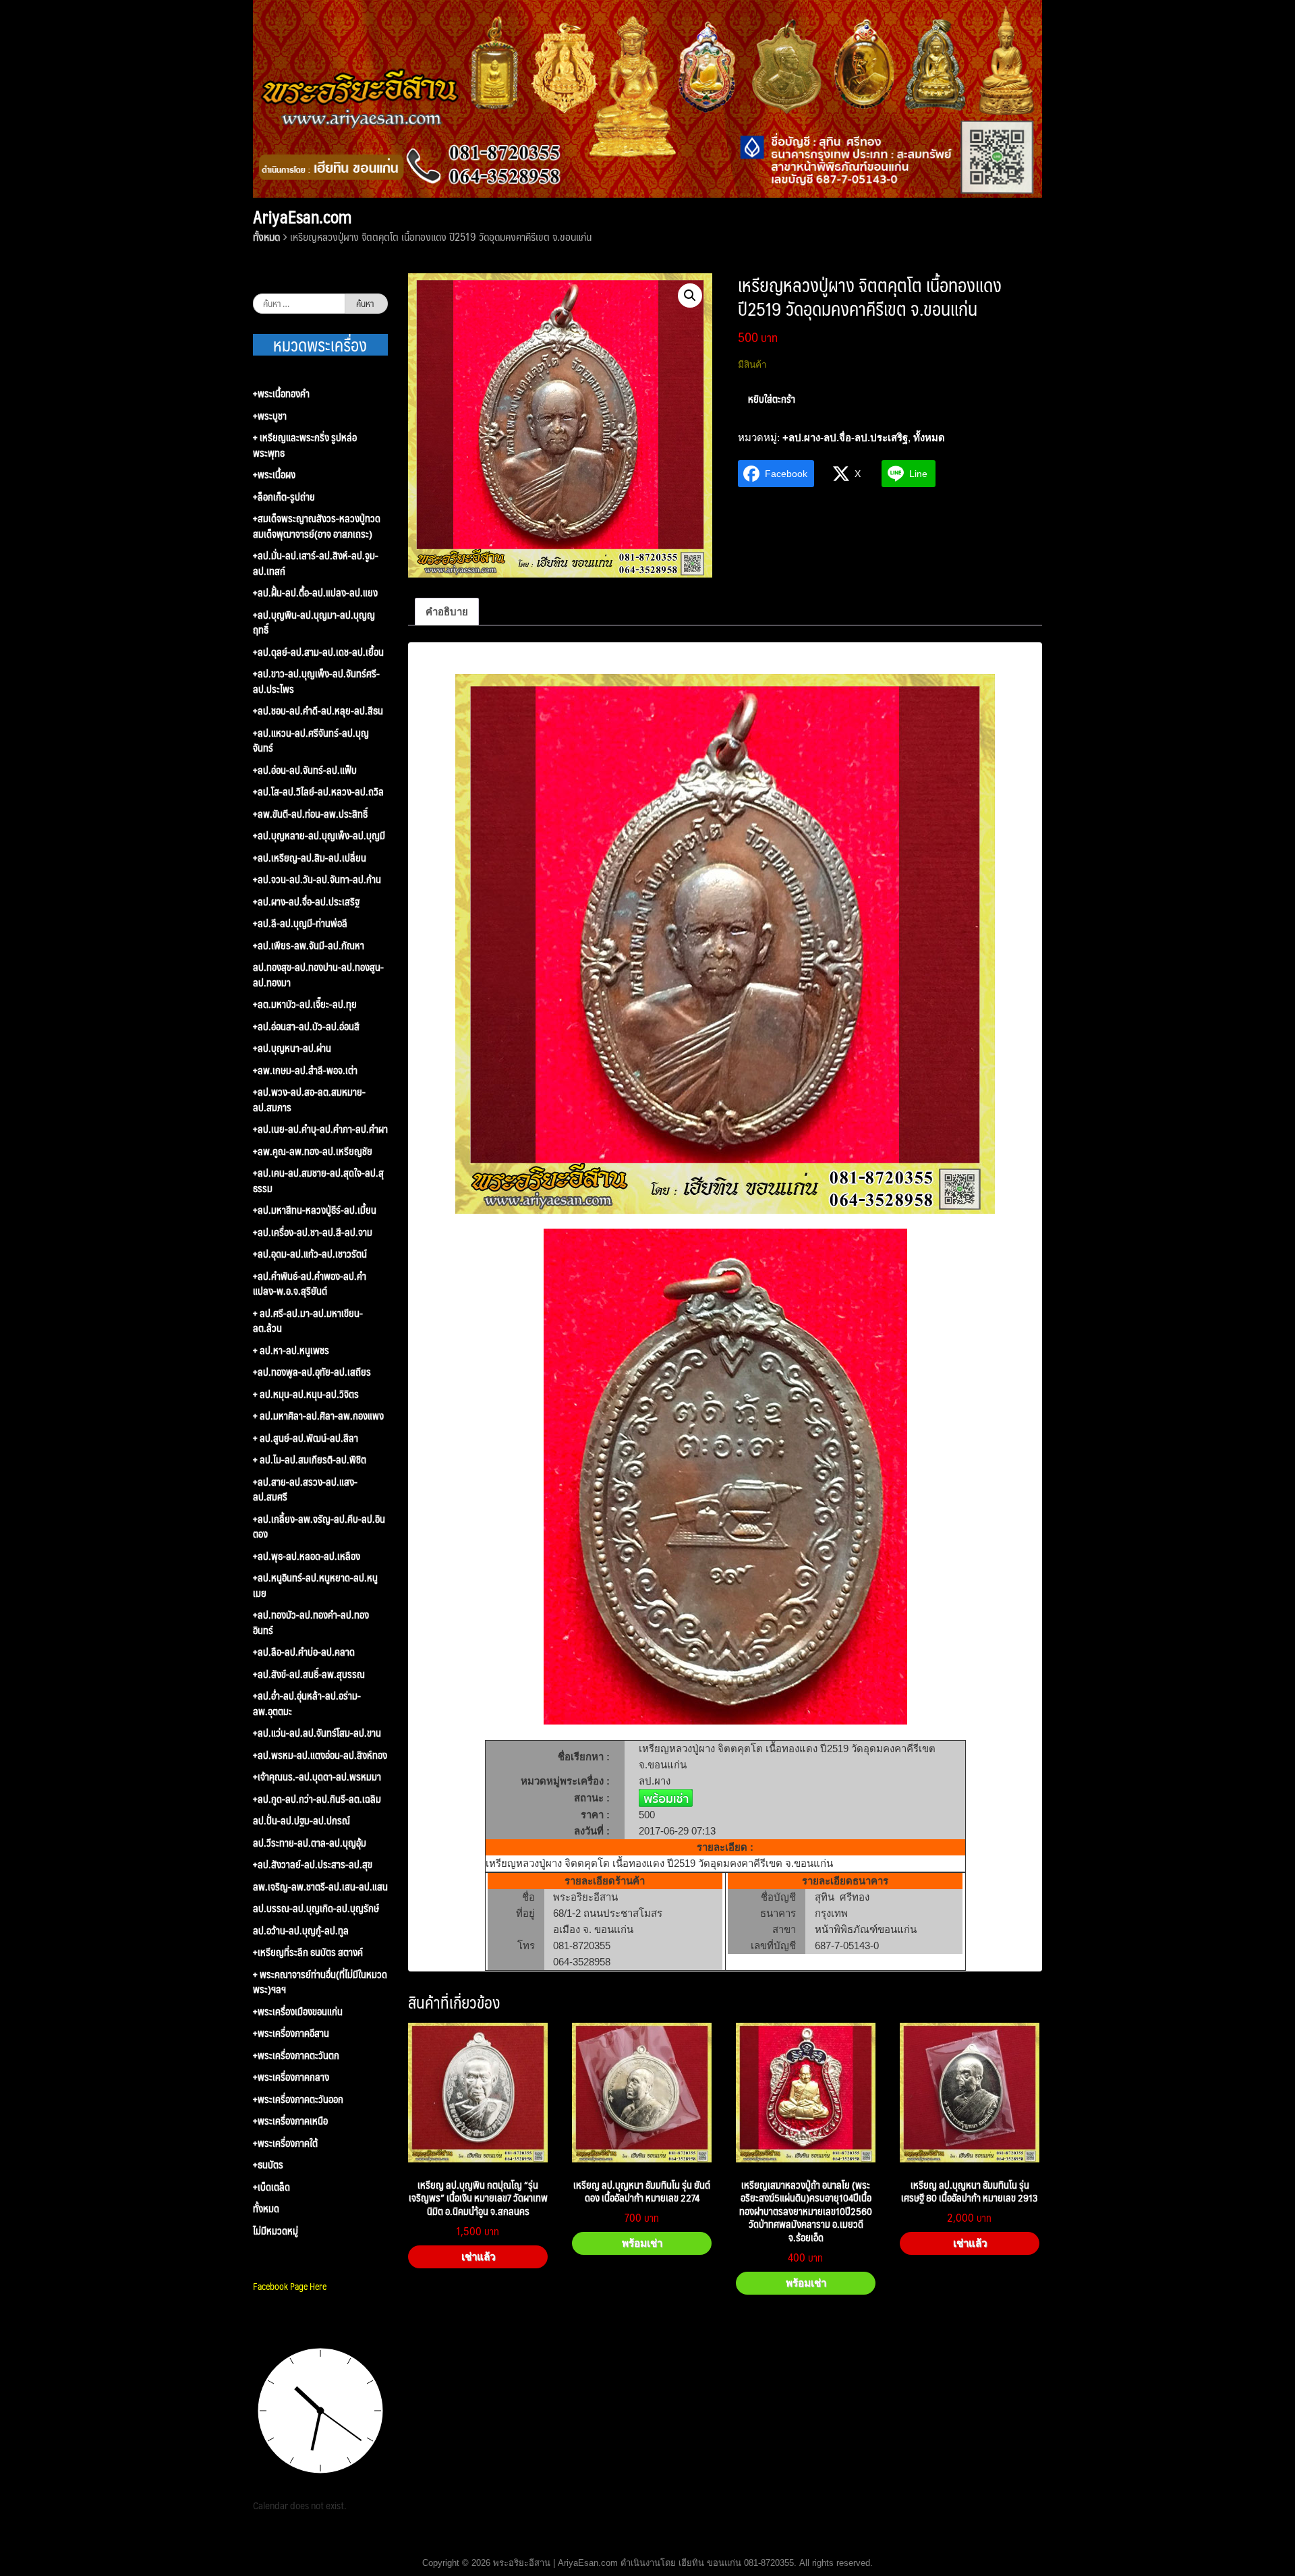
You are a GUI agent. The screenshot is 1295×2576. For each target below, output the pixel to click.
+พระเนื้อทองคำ (281, 394)
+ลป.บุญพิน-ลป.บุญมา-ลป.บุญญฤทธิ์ (314, 622)
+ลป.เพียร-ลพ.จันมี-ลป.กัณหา (309, 946)
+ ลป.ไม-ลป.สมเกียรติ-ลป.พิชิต (310, 1460)
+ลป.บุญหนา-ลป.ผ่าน (292, 1048)
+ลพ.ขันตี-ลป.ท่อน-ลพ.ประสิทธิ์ (310, 814)
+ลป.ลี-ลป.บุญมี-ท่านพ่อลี (300, 923)
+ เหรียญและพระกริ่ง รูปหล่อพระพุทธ (305, 445)
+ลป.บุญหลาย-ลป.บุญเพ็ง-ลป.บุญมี (319, 836)
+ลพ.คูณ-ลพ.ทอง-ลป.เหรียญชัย (313, 1151)
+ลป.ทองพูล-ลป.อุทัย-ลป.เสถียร (312, 1372)
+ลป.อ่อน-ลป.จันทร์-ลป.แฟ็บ (305, 770)
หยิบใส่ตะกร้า (772, 398)
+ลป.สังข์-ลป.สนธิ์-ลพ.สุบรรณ (309, 1674)
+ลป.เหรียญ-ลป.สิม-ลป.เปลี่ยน (310, 858)
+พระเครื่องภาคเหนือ (290, 2121)
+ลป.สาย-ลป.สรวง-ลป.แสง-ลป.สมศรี (305, 1489)
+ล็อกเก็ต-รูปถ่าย (284, 497)
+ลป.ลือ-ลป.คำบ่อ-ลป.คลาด (304, 1652)
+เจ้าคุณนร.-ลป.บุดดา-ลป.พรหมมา (317, 1777)
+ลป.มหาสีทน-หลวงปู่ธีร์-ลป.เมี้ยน (315, 1210)
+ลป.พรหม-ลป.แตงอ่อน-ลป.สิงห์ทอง (320, 1755)
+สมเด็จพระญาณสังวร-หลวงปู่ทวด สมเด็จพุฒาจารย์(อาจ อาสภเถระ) (317, 526)
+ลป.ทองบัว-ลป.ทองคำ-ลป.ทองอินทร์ (311, 1622)
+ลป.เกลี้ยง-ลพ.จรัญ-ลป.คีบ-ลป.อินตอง (319, 1527)
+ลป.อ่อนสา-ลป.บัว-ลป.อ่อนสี (306, 1027)
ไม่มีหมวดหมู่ (276, 2231)
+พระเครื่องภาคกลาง (291, 2077)
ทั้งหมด (266, 236)
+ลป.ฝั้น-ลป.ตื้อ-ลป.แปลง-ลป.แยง (315, 593)
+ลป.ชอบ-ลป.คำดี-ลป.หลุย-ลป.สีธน (318, 711)
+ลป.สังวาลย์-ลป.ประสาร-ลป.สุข (313, 1865)
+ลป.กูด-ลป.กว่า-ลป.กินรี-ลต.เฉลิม (317, 1799)
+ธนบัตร (268, 2165)
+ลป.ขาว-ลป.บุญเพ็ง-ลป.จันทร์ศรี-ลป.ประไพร (316, 681)
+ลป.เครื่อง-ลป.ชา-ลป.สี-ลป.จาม (313, 1232)
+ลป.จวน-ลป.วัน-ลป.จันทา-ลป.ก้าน (317, 879)
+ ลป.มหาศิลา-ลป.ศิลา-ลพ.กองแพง (318, 1416)
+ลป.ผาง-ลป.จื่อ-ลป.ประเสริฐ (845, 438)
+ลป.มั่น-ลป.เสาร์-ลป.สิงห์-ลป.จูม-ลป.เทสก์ (316, 563)
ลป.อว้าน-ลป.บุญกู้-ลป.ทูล (301, 1931)
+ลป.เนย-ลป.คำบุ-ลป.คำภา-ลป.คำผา (320, 1129)
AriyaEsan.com (302, 217)
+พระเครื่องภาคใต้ (285, 2143)
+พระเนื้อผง (274, 475)
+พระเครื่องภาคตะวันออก (298, 2099)
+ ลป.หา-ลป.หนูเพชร (291, 1350)
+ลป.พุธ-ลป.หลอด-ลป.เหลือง (307, 1556)
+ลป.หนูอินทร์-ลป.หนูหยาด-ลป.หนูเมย (315, 1585)
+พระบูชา (270, 416)
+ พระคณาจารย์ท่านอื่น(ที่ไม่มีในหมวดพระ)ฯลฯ (320, 1982)
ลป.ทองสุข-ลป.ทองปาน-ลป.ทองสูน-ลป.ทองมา (318, 975)
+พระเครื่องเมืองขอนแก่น (298, 2012)
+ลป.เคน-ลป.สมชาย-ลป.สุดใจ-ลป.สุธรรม (318, 1180)
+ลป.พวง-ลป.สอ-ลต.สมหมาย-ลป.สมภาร (309, 1099)
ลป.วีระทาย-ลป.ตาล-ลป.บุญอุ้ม (310, 1843)
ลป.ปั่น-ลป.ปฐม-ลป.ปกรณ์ (301, 1821)
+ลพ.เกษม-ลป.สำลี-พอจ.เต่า (305, 1070)
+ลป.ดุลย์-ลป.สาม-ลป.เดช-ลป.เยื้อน (318, 652)
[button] (690, 296)
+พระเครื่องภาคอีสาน (291, 2033)
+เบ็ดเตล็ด (271, 2187)
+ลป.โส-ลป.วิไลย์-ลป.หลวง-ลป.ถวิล (318, 792)
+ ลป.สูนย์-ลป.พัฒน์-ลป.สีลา (306, 1438)
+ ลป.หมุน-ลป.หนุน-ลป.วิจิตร (306, 1394)
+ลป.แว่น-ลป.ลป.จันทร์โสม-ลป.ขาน (317, 1733)
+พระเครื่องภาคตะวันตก (296, 2055)
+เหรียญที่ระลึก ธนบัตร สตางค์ (308, 1952)
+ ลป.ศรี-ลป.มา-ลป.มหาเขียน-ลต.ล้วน (308, 1321)
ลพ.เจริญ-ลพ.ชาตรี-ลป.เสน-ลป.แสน (320, 1887)
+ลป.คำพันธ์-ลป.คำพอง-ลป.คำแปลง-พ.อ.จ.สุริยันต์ (310, 1284)
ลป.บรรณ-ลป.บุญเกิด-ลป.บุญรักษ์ (316, 1908)
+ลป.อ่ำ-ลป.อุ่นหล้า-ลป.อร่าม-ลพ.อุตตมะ (307, 1703)
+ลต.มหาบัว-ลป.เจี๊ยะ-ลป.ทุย (305, 1004)
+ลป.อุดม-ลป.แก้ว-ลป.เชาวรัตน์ (310, 1254)
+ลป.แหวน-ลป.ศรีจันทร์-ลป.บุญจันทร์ (311, 740)
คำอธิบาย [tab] (447, 612)
